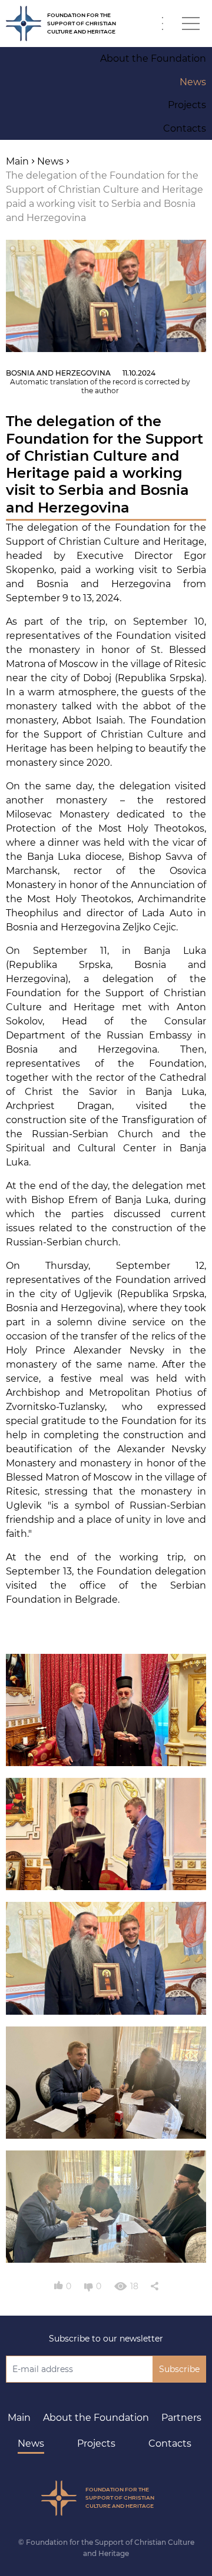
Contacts (170, 2443)
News (31, 2443)
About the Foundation (96, 2418)
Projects (96, 2443)
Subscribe (179, 2369)
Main (19, 2418)
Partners (181, 2418)
